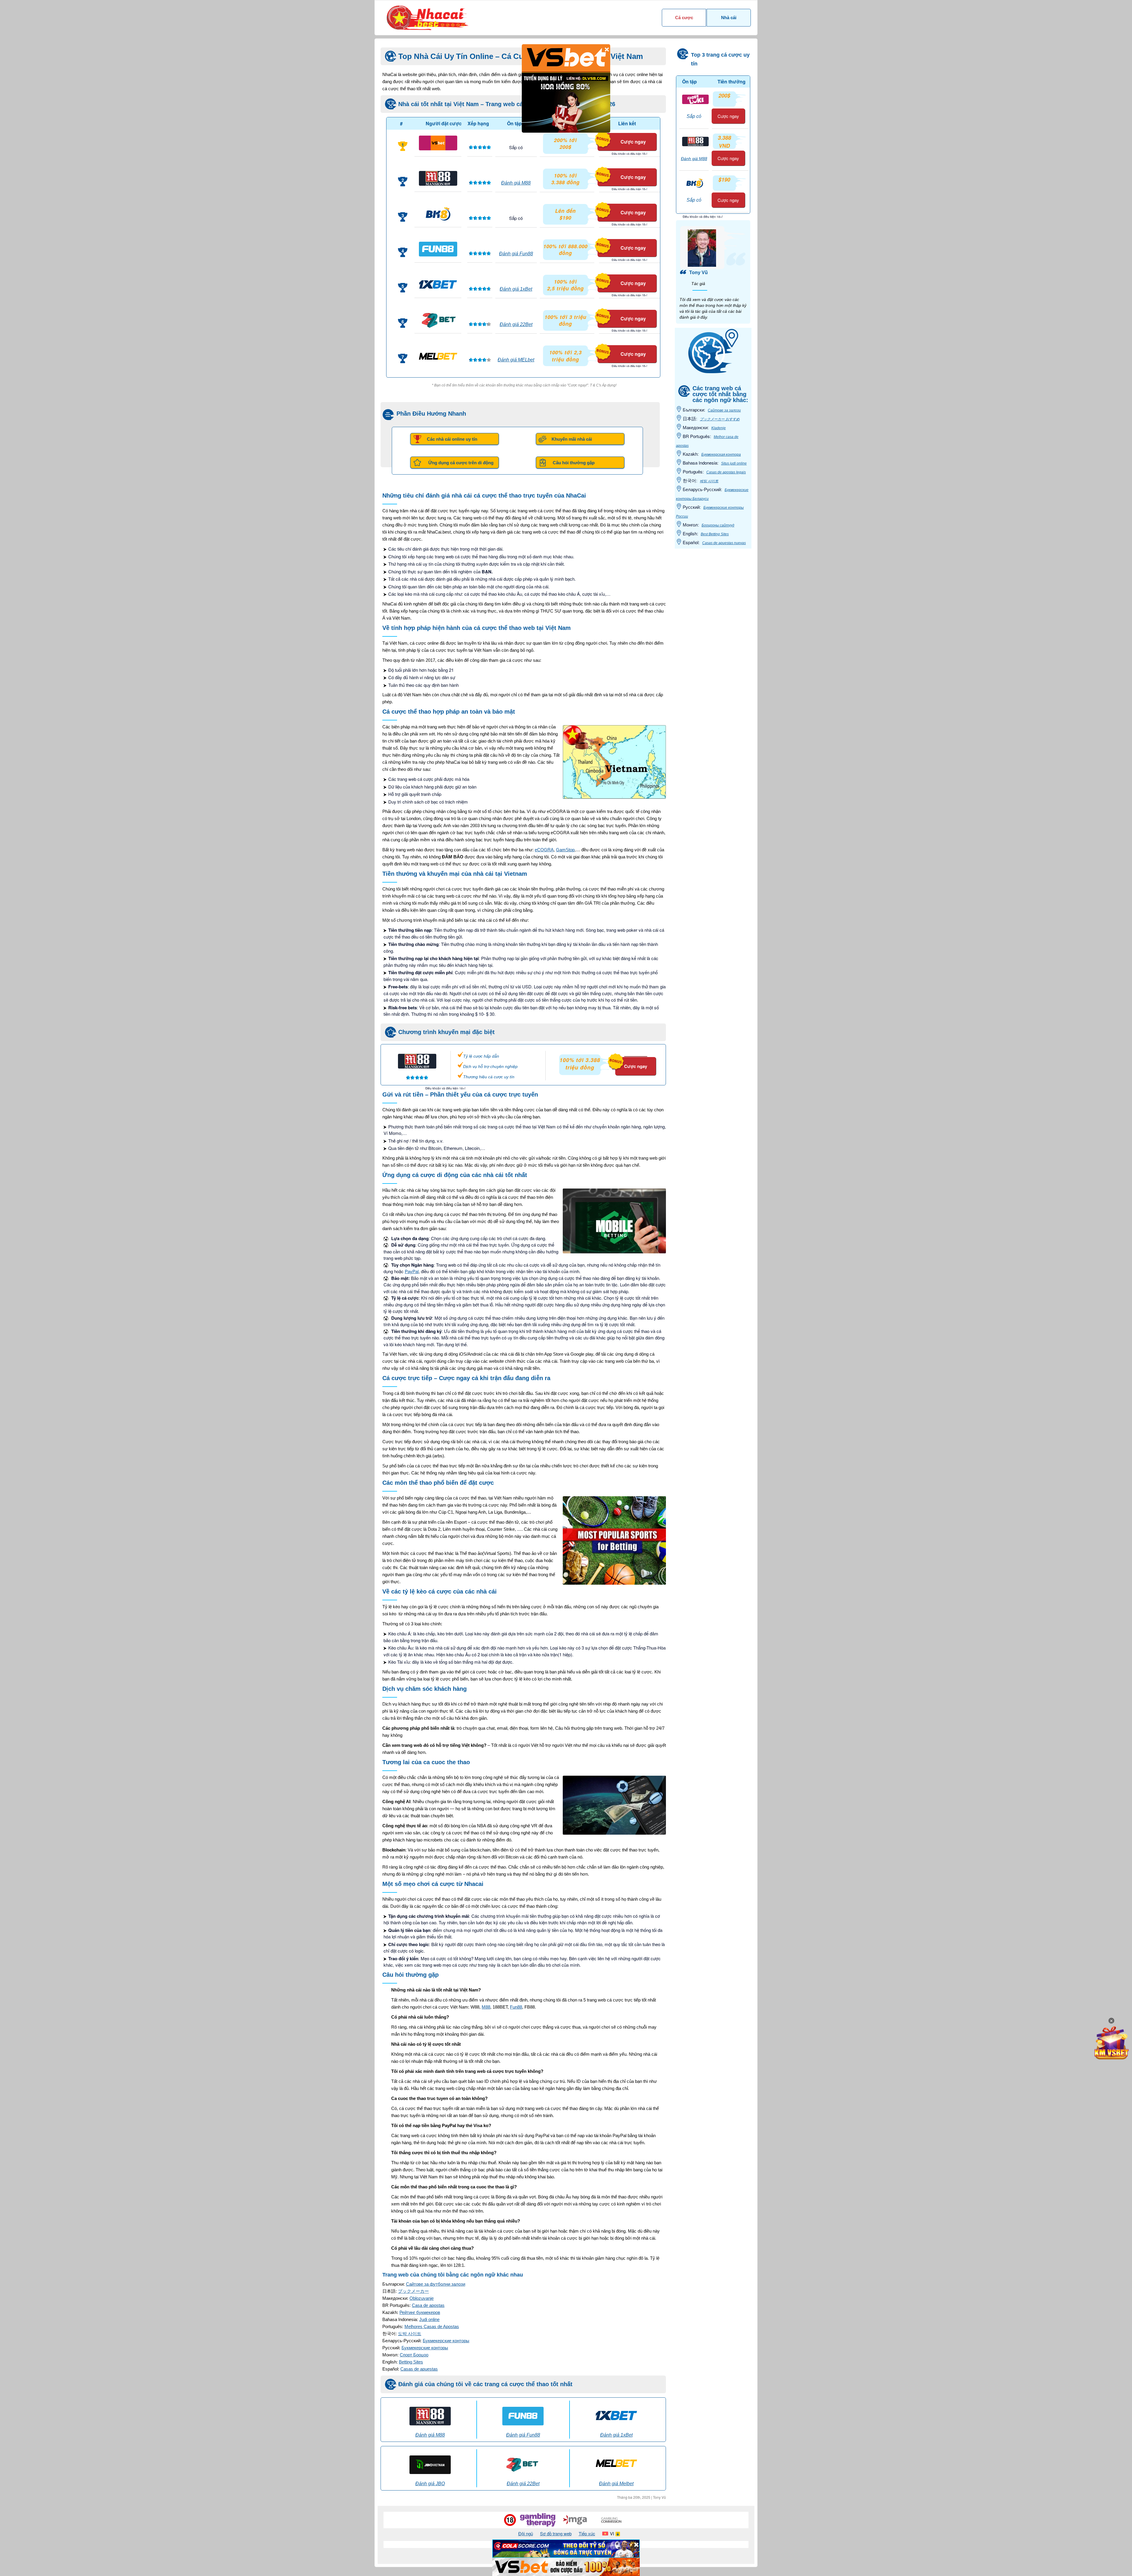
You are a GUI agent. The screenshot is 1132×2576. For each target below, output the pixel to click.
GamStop (565, 850)
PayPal (412, 1271)
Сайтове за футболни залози (436, 2284)
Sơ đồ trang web (556, 2533)
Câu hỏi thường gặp (574, 463)
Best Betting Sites (715, 534)
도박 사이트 (410, 2334)
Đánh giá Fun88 (516, 254)
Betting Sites (411, 2362)
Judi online (429, 2319)
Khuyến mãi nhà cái (572, 439)
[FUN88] (438, 249)
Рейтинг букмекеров (420, 2312)
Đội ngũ (526, 2533)
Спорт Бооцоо (414, 2355)
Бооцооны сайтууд (718, 525)
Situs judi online (734, 463)
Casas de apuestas (419, 2369)
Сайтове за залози (724, 410)
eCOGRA (544, 850)
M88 (486, 2007)
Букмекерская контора (721, 455)
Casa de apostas (428, 2305)
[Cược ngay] (628, 1054)
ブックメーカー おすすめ (720, 419)
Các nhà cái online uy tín (452, 439)
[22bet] (438, 320)
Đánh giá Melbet (616, 2484)
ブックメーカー (413, 2291)
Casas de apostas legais (726, 472)
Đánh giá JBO (430, 2484)
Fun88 (516, 2007)
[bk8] (438, 214)
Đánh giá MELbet (516, 360)
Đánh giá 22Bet (516, 324)
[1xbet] (438, 284)
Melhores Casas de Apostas (432, 2326)
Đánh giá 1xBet (516, 289)
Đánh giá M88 (516, 183)
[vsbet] (438, 143)
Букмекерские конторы (446, 2341)
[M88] (438, 178)
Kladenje (719, 428)
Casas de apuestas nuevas (724, 543)
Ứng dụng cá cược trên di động (461, 463)
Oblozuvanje (422, 2298)
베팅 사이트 (709, 481)
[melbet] (438, 355)
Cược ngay (633, 142)
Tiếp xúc (587, 2533)
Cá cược (684, 18)
